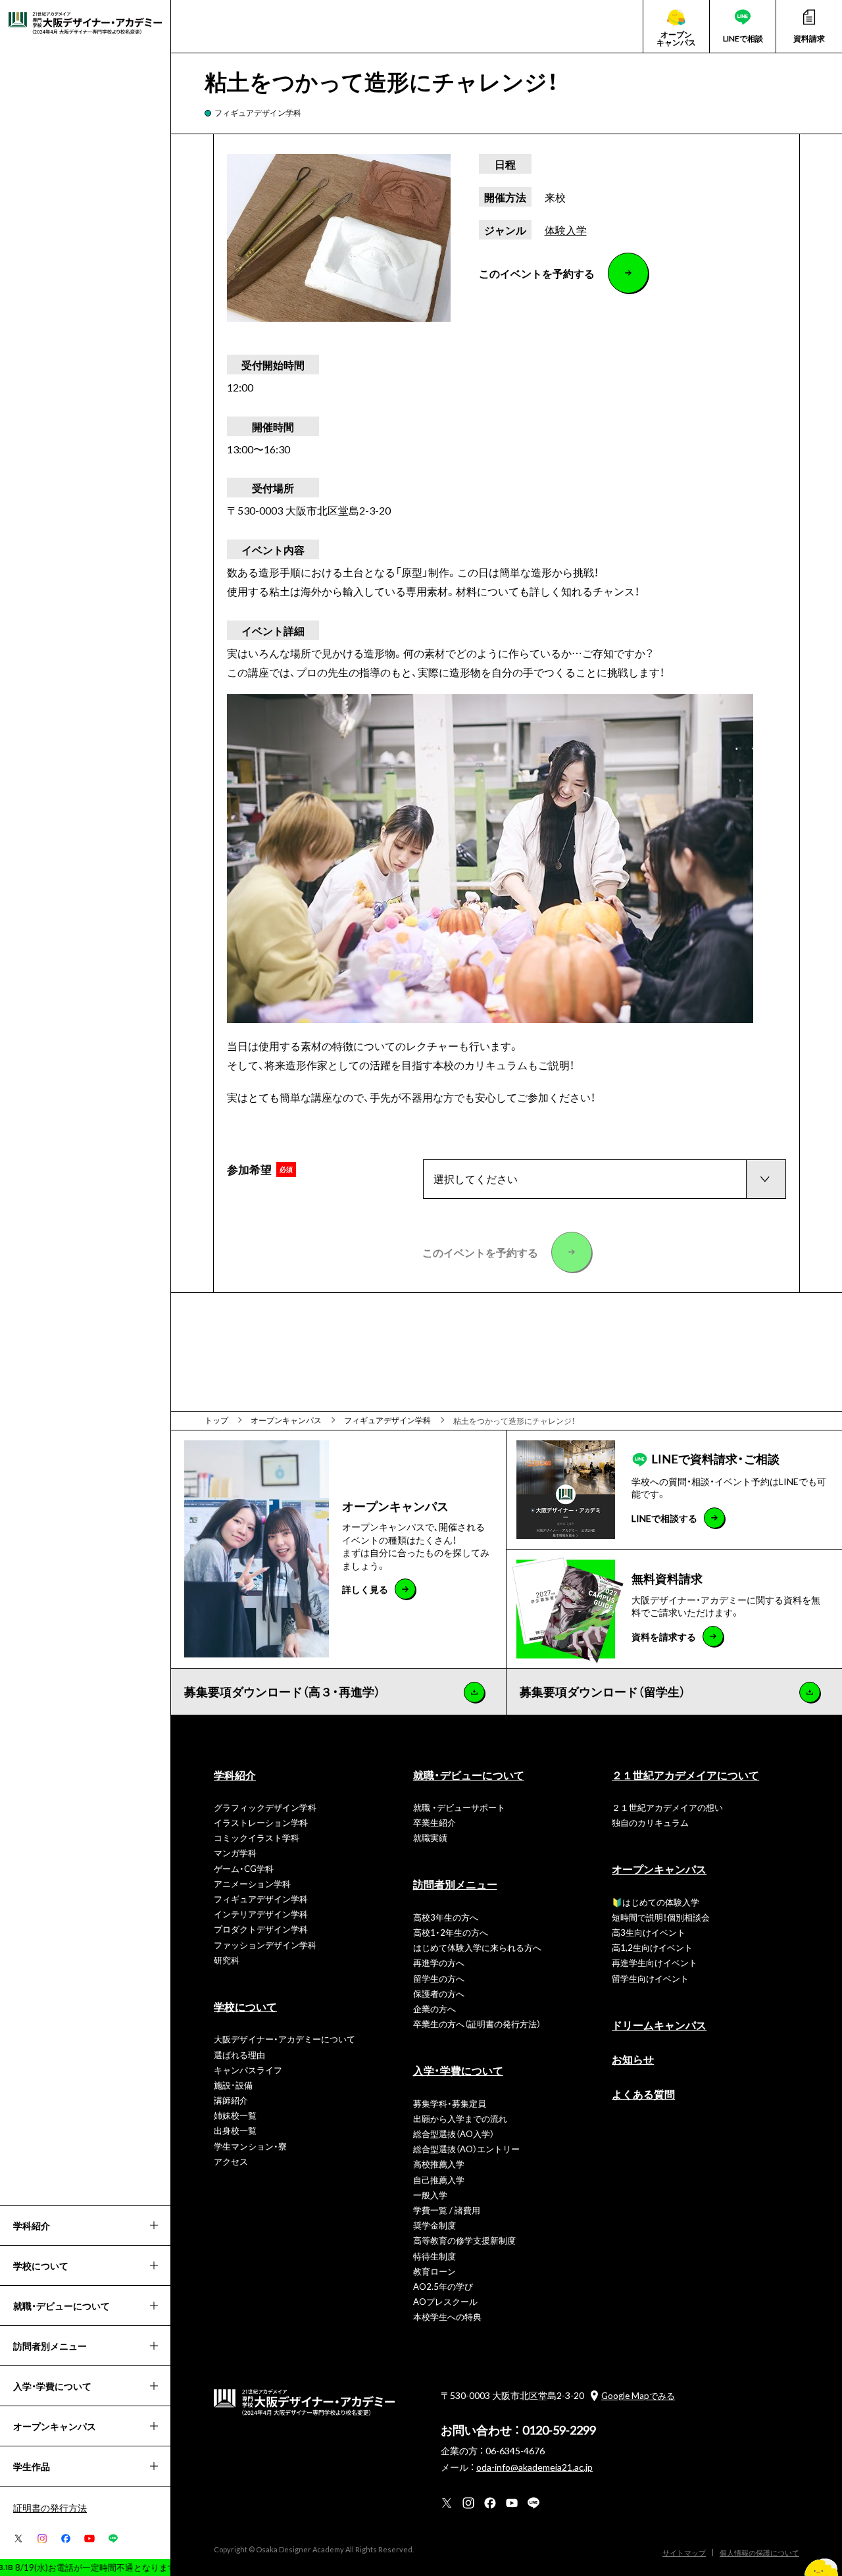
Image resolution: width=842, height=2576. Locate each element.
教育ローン (434, 2271)
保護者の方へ (439, 1993)
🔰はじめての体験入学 (656, 1902)
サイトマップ (684, 2553)
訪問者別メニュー (455, 1884)
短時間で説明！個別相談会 (661, 1917)
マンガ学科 (235, 1853)
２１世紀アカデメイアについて (685, 1775)
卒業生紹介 (434, 1822)
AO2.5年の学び (443, 2286)
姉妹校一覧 (235, 2115)
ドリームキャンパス (659, 2025)
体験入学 (566, 230)
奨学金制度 (434, 2225)
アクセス (231, 2161)
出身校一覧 (235, 2130)
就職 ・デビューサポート (459, 1807)
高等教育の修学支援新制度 (464, 2240)
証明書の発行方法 (50, 2508)
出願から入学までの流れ (460, 2118)
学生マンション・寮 (250, 2146)
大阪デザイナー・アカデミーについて (285, 2039)
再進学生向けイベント (655, 1962)
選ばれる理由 (239, 2055)
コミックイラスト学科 (257, 1837)
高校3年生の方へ (446, 1917)
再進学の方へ (439, 1962)
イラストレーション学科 (261, 1822)
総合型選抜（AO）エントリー (466, 2149)
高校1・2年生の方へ (451, 1932)
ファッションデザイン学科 (265, 1945)
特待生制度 (434, 2256)
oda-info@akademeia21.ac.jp (534, 2467)
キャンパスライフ (248, 2070)
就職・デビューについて (469, 1775)
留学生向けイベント (650, 1978)
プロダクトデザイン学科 (261, 1929)
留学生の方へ (439, 1978)
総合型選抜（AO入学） (454, 2134)
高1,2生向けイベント (652, 1947)
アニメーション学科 (252, 1883)
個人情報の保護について (759, 2553)
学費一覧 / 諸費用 (447, 2210)
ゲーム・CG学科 (244, 1868)
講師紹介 (231, 2100)
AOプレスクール (445, 2301)
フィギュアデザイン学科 (258, 113)
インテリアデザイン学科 (261, 1914)
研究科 (227, 1960)
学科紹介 (235, 1775)
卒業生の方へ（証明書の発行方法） (477, 2024)
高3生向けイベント (649, 1932)
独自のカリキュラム (650, 1822)
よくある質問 (643, 2094)
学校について (245, 2006)
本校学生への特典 (447, 2316)
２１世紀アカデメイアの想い (667, 1807)
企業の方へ (434, 2008)
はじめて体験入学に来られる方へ (477, 1947)
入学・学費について (458, 2070)
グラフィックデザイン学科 (265, 1807)
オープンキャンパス (659, 1869)
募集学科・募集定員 (450, 2103)
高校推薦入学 (439, 2164)
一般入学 (430, 2195)
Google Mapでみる (638, 2395)
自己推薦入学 (439, 2180)
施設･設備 (233, 2085)
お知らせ (633, 2059)
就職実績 (430, 1837)
